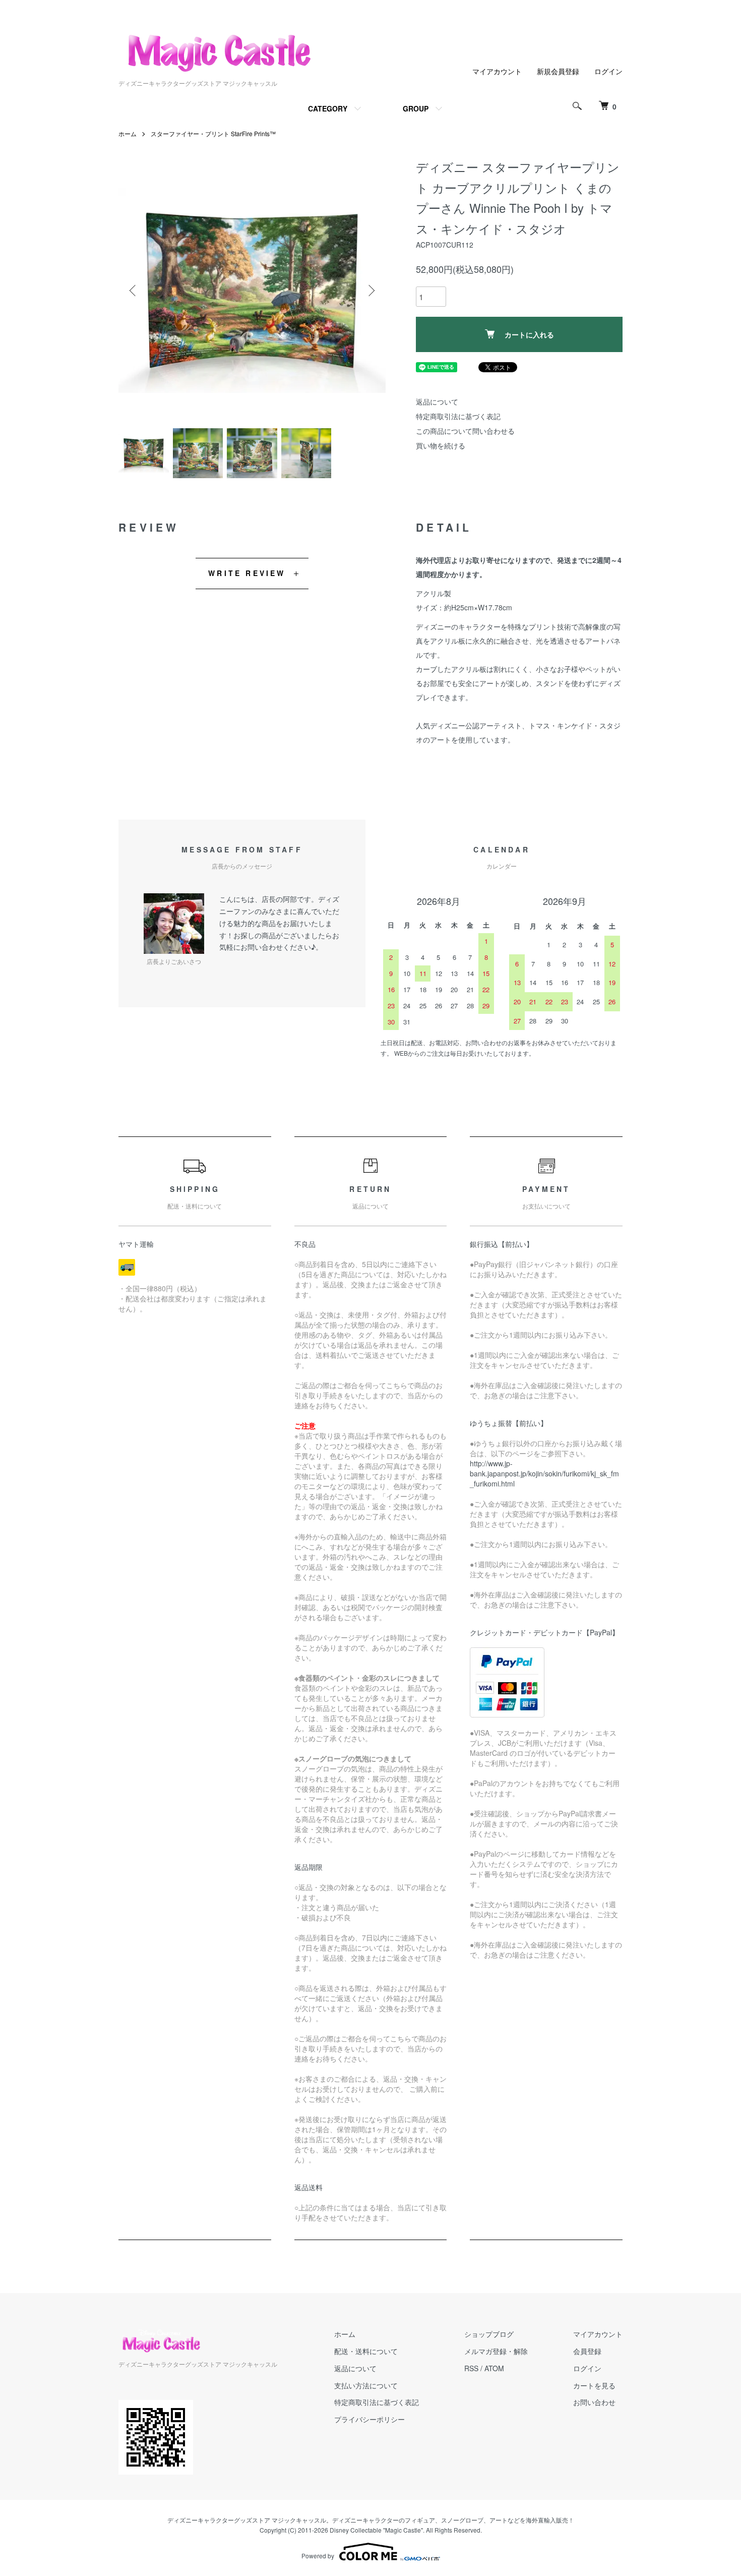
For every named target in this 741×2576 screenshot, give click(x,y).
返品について (437, 402)
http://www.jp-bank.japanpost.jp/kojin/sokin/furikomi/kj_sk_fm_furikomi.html (544, 1473)
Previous (134, 291)
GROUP (416, 108)
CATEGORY (328, 108)
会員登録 (587, 2351)
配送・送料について (366, 2351)
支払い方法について (366, 2385)
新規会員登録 (558, 71)
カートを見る (594, 2385)
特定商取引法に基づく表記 (458, 416)
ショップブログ (489, 2334)
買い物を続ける (441, 445)
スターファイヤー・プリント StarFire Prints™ (213, 133)
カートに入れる (529, 334)
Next (371, 291)
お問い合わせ (594, 2402)
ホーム (128, 133)
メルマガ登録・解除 (496, 2351)
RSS (471, 2368)
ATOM (494, 2368)
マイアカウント (497, 71)
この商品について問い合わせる (465, 431)
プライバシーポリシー (369, 2419)
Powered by (318, 2556)
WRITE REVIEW (247, 573)
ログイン (608, 71)
